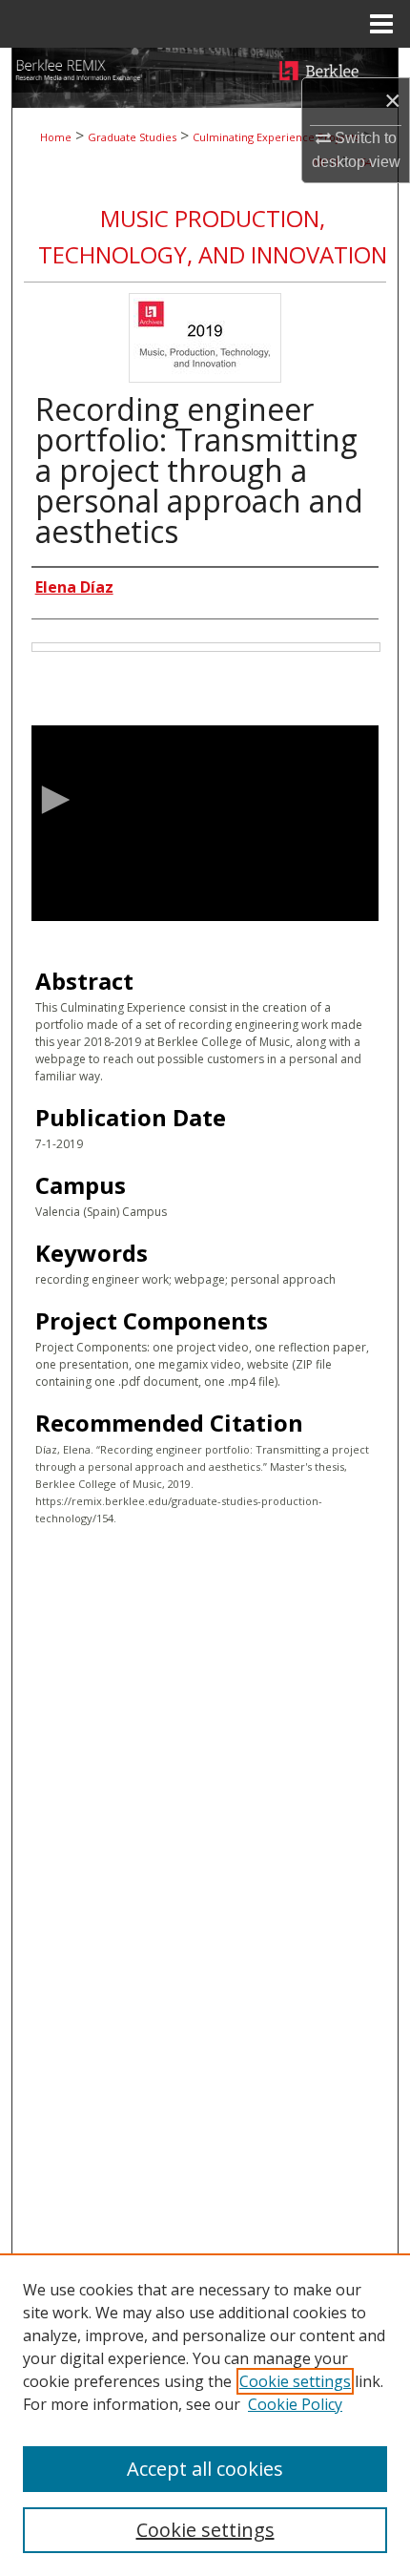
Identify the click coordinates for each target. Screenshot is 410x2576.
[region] (205, 2415)
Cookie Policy (295, 2404)
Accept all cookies (205, 2469)
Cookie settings (295, 2381)
